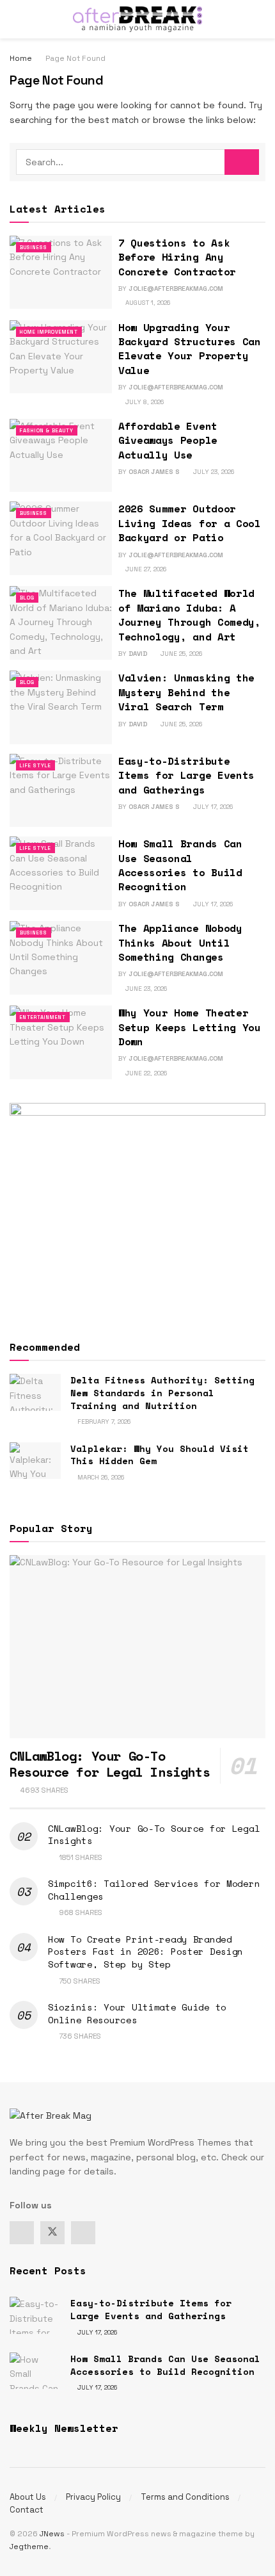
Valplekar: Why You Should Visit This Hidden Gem (160, 1455)
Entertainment (43, 1017)
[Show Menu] (15, 19)
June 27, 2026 (145, 569)
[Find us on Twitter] (52, 2233)
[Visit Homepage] (137, 19)
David (138, 654)
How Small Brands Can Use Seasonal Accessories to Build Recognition (180, 865)
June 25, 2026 (180, 654)
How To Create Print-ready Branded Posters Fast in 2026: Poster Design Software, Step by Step (145, 1952)
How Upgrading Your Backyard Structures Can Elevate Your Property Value (190, 349)
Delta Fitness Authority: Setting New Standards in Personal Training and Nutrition (162, 1392)
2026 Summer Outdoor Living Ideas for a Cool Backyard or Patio (190, 523)
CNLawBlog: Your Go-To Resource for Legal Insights (110, 1764)
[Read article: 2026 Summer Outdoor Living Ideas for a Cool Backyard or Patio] (61, 538)
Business (34, 247)
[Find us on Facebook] (22, 2233)
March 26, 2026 (100, 1477)
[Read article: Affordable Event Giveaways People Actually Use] (61, 455)
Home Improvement (49, 332)
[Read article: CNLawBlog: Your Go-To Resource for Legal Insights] (137, 1647)
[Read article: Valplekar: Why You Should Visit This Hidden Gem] (35, 1461)
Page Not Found (75, 58)
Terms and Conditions (185, 2497)
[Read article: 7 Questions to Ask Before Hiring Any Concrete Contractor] (61, 272)
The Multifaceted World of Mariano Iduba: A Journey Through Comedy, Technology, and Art (190, 615)
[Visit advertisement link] (137, 1210)
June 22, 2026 (145, 1073)
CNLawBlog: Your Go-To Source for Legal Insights (154, 1835)
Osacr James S (154, 472)
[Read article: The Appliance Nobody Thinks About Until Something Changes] (61, 958)
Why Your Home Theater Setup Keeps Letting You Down (190, 1027)
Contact (27, 2510)
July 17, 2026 (212, 807)
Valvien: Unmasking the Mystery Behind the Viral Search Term (186, 692)
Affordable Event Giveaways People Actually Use (168, 440)
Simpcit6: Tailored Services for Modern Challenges (154, 1890)
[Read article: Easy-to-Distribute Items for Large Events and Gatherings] (61, 790)
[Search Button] (260, 19)
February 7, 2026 (103, 1422)
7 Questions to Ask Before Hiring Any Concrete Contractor (177, 257)
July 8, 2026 (144, 402)
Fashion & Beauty (47, 430)
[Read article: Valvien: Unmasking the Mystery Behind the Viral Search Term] (61, 707)
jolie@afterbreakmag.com (176, 289)
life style (35, 765)
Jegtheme (29, 2547)
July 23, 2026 (213, 472)
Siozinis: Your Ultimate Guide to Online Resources (137, 2013)
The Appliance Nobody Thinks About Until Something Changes (180, 942)
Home (21, 58)
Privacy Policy (93, 2497)
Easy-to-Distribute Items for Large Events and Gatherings (186, 775)
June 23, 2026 (145, 989)
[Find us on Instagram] (83, 2233)
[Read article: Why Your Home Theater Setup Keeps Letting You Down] (61, 1042)
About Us (28, 2497)
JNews (52, 2534)
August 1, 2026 (147, 303)
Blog (27, 598)
